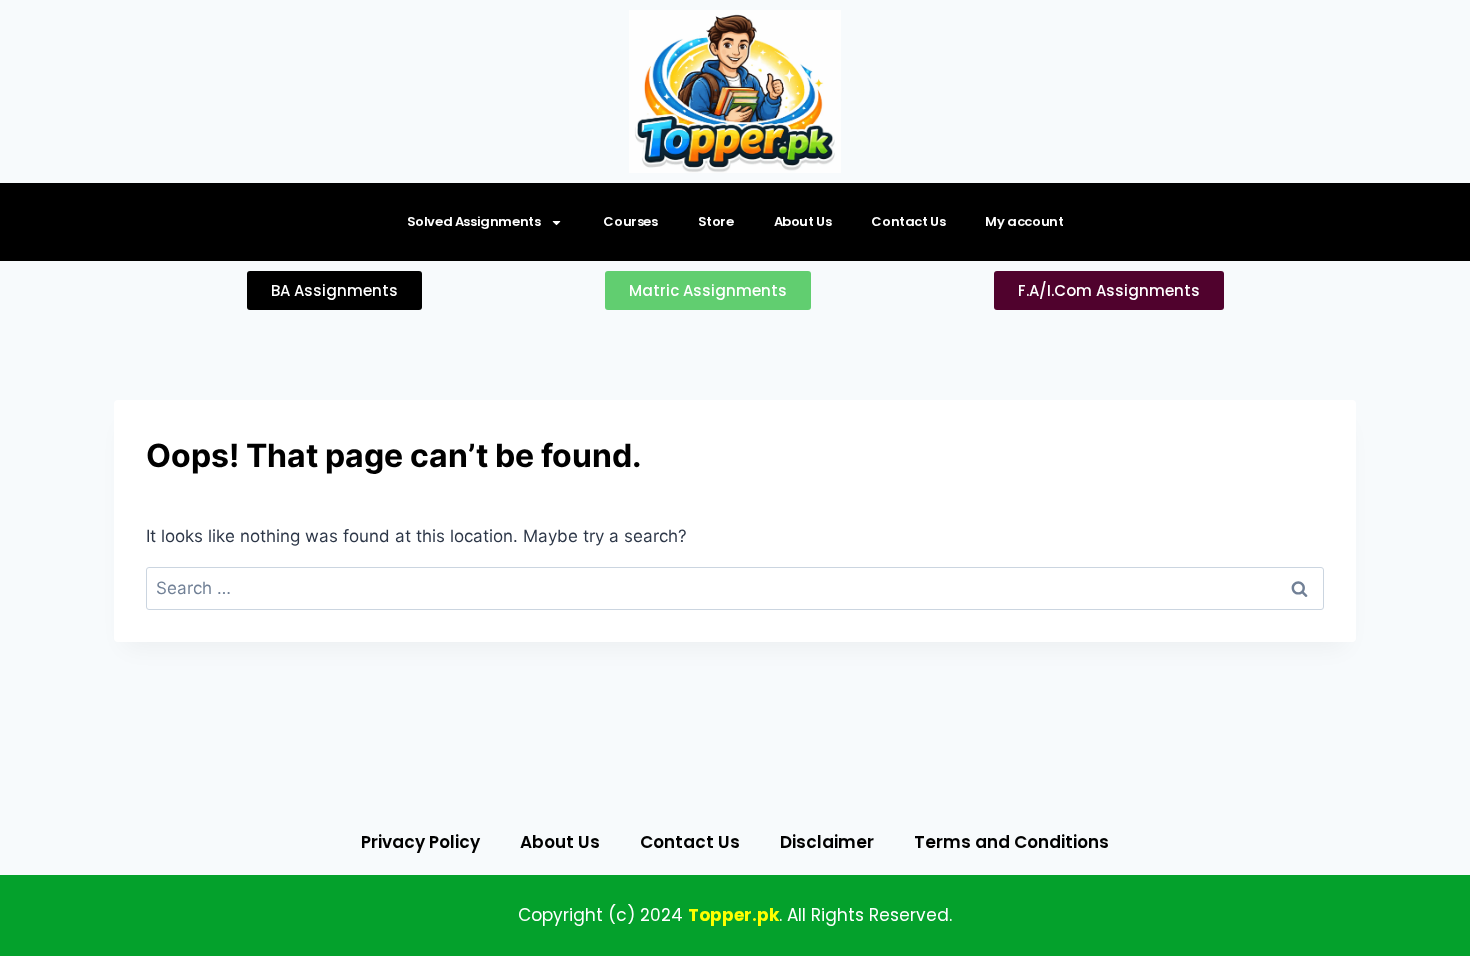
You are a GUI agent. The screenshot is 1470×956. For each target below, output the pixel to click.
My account (1024, 221)
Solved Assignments (474, 221)
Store (716, 221)
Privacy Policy (420, 842)
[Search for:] (735, 588)
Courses (630, 221)
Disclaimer (827, 842)
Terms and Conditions (1011, 842)
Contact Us (908, 221)
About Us (803, 221)
